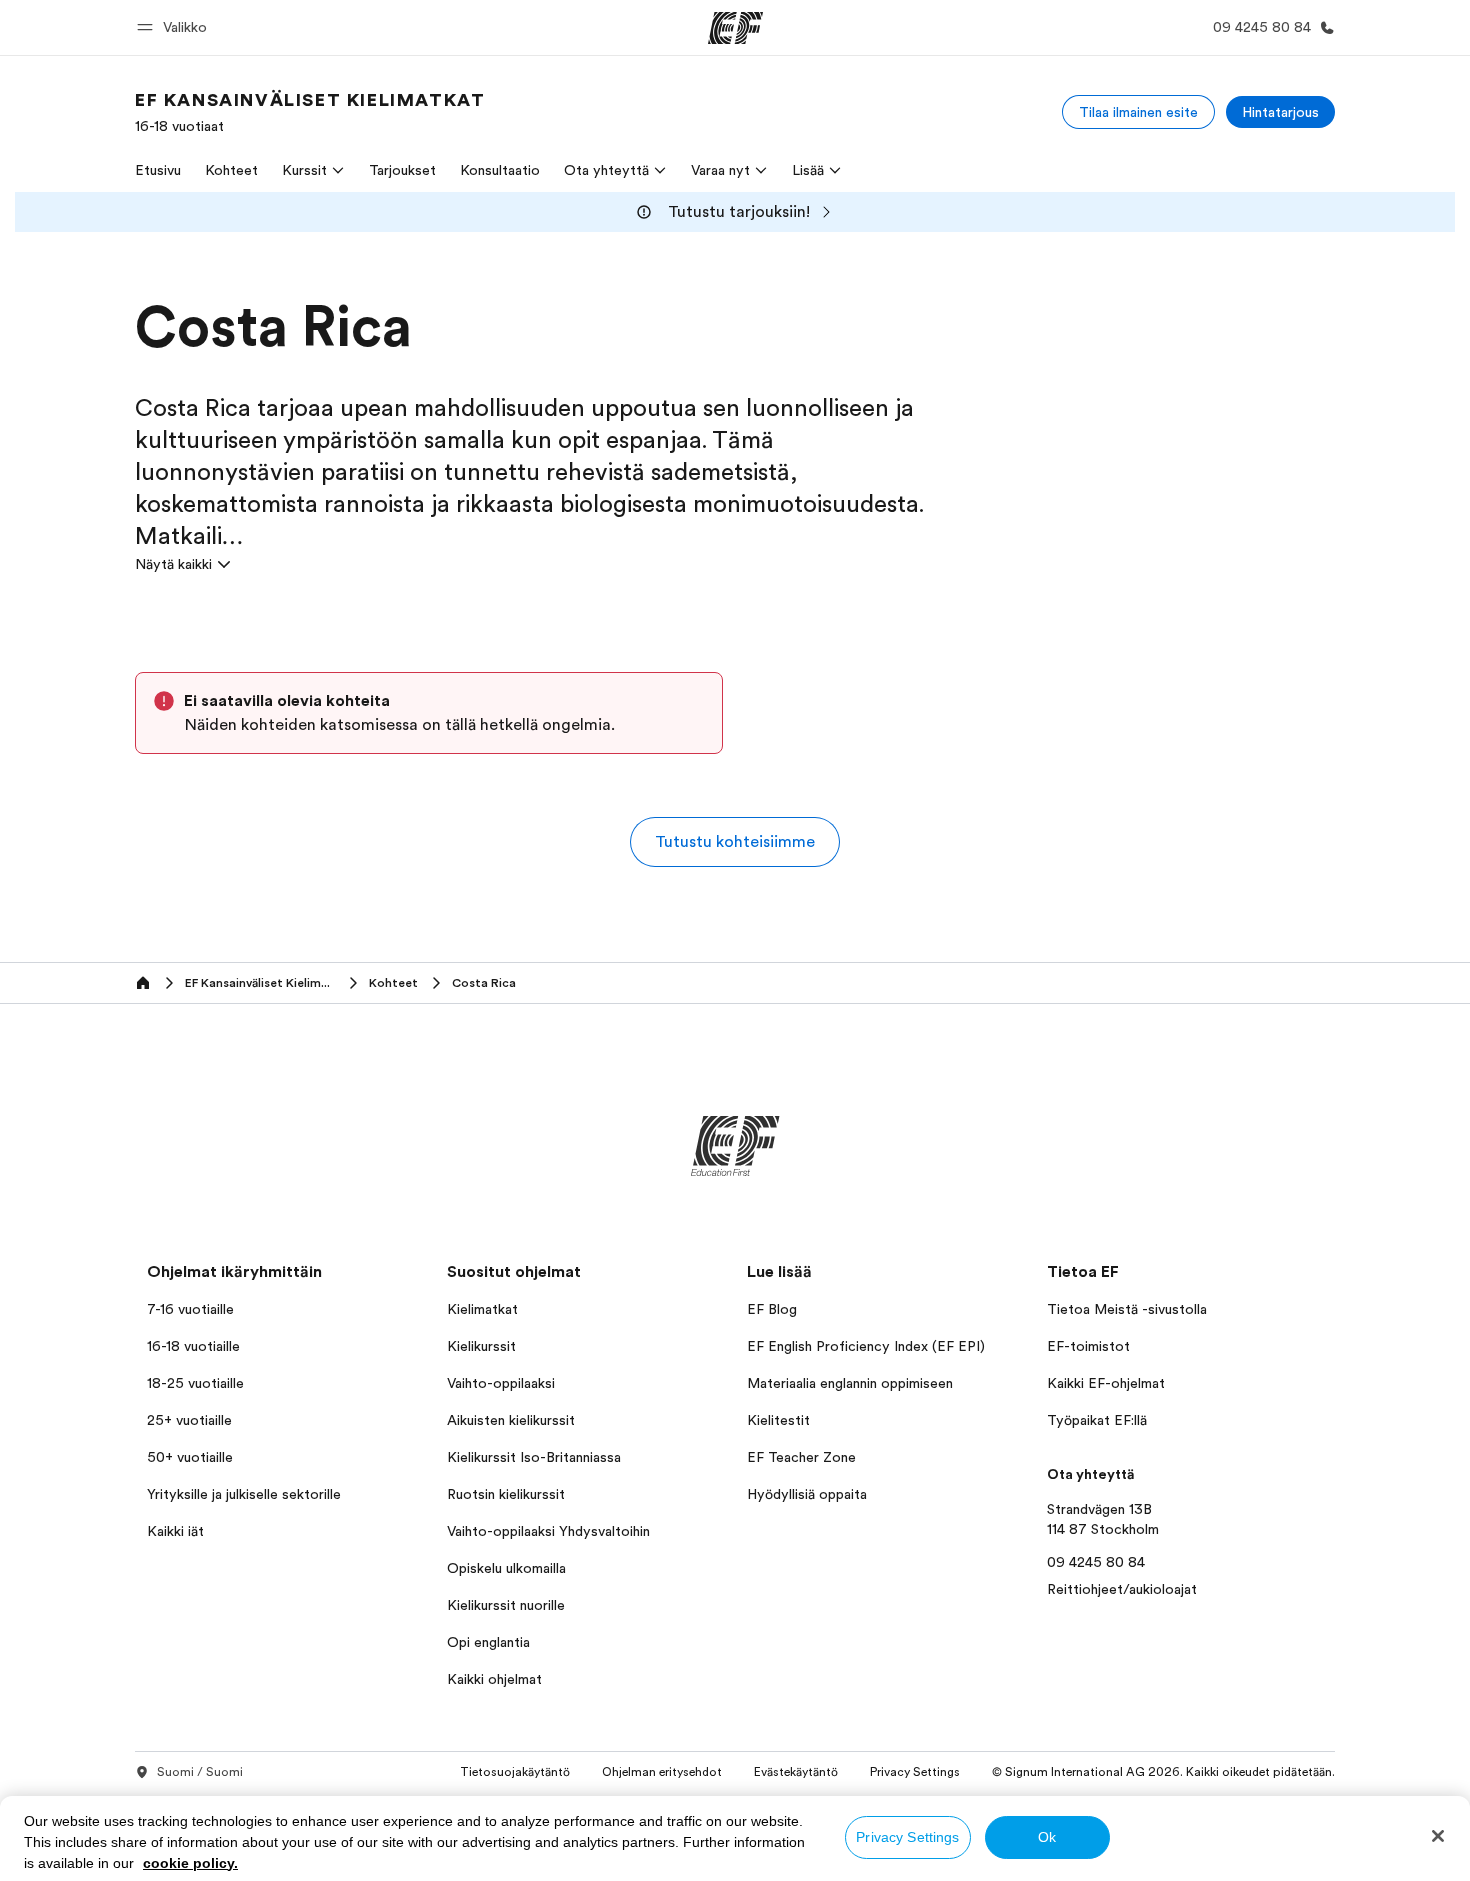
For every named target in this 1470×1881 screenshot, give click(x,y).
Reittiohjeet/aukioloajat (1122, 1589)
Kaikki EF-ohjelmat (1106, 1383)
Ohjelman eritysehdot (662, 1772)
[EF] (735, 28)
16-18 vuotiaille (193, 1346)
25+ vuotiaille (189, 1420)
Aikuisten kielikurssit (511, 1420)
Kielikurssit (481, 1346)
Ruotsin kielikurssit (506, 1494)
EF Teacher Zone (801, 1457)
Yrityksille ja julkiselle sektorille (244, 1494)
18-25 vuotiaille (195, 1383)
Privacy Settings (907, 1837)
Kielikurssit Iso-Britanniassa (534, 1457)
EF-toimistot (1088, 1346)
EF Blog (772, 1309)
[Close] (1438, 1836)
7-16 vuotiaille (190, 1309)
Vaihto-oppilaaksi (501, 1383)
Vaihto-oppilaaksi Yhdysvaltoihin (548, 1531)
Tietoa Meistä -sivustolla (1127, 1309)
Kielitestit (778, 1420)
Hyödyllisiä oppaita (807, 1494)
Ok (1047, 1837)
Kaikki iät (175, 1531)
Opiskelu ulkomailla (506, 1568)
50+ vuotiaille (190, 1457)
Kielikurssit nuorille (506, 1605)
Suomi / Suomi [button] (200, 1772)
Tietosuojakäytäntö (515, 1772)
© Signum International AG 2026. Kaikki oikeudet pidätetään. (1163, 1772)
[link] (310, 112)
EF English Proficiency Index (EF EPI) (866, 1346)
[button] (175, 27)
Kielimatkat (482, 1309)
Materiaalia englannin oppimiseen (850, 1383)
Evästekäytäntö (796, 1772)
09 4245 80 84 (1096, 1562)
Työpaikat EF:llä (1097, 1420)
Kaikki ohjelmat (494, 1679)
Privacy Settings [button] (915, 1772)
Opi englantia (488, 1642)
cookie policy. (190, 1863)
